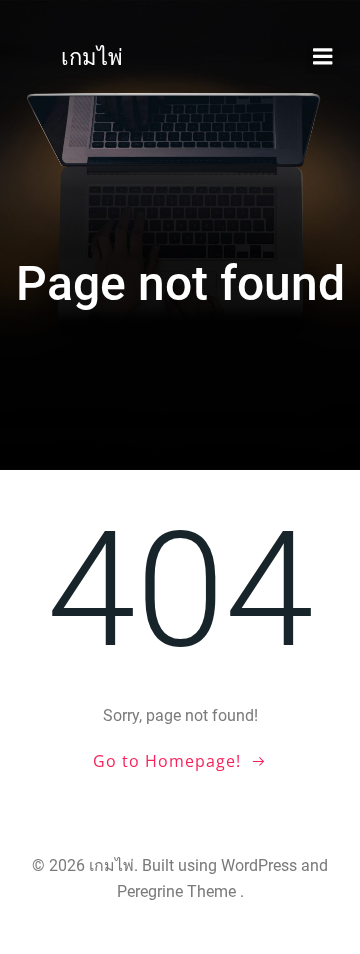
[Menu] (323, 57)
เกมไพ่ (92, 57)
